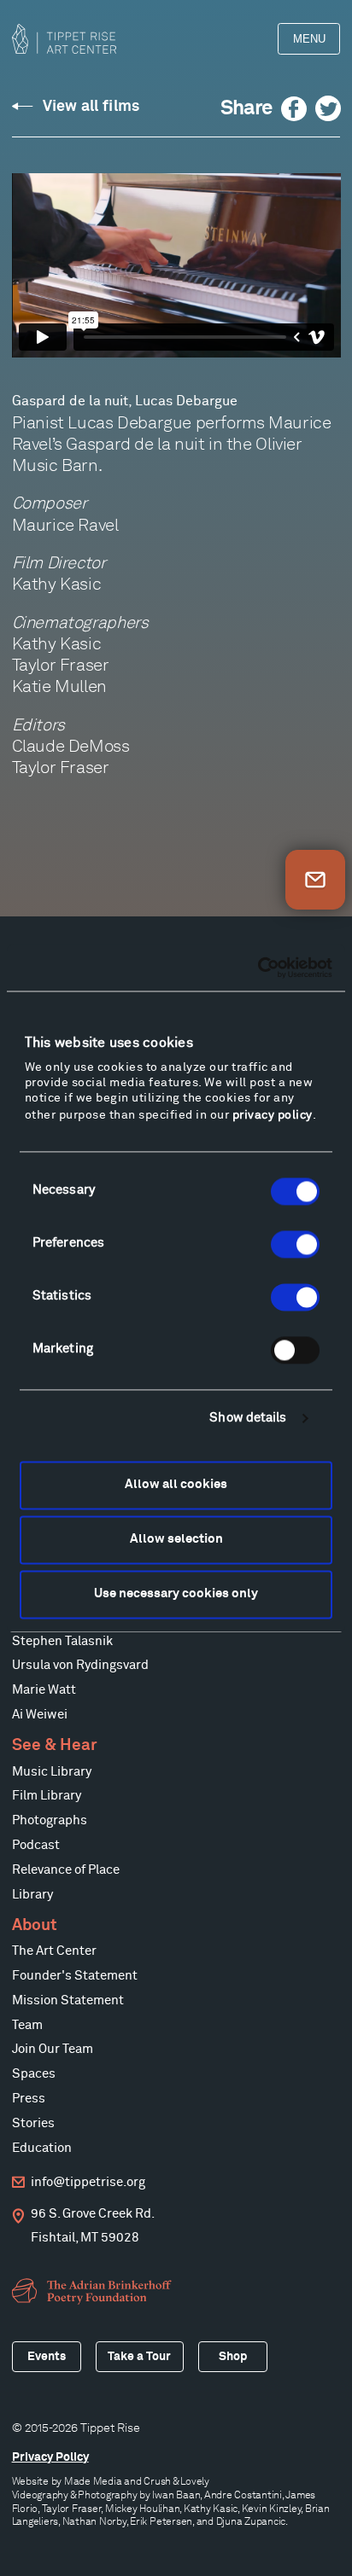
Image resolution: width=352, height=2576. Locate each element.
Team (27, 2025)
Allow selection (176, 1540)
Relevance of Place (66, 1870)
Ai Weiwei (40, 1715)
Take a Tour (139, 2357)
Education (42, 2148)
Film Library (47, 1796)
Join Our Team (53, 2049)
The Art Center (54, 1951)
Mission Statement (68, 2000)
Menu (309, 39)
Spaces (34, 2074)
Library (32, 1895)
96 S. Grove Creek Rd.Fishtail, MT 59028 (93, 2226)
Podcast (36, 1845)
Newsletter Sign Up (315, 880)
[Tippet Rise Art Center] (64, 39)
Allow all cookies (176, 1485)
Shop (233, 2357)
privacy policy (273, 1115)
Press (29, 2099)
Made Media (93, 2481)
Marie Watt (44, 1690)
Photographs (50, 1820)
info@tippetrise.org (88, 2182)
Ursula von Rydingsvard (80, 1665)
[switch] (295, 1244)
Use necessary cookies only (176, 1594)
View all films (91, 107)
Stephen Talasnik (62, 1641)
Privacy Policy (50, 2457)
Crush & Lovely (176, 2481)
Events (47, 2357)
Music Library (52, 1772)
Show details (248, 1419)
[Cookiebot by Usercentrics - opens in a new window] (258, 968)
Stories (33, 2123)
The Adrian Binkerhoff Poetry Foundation (94, 2291)
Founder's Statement (75, 1976)
